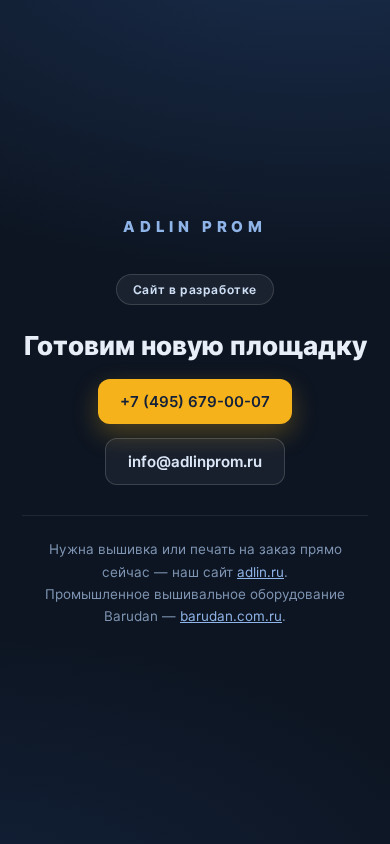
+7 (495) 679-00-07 (195, 401)
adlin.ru (260, 572)
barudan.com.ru (231, 616)
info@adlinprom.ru (195, 461)
